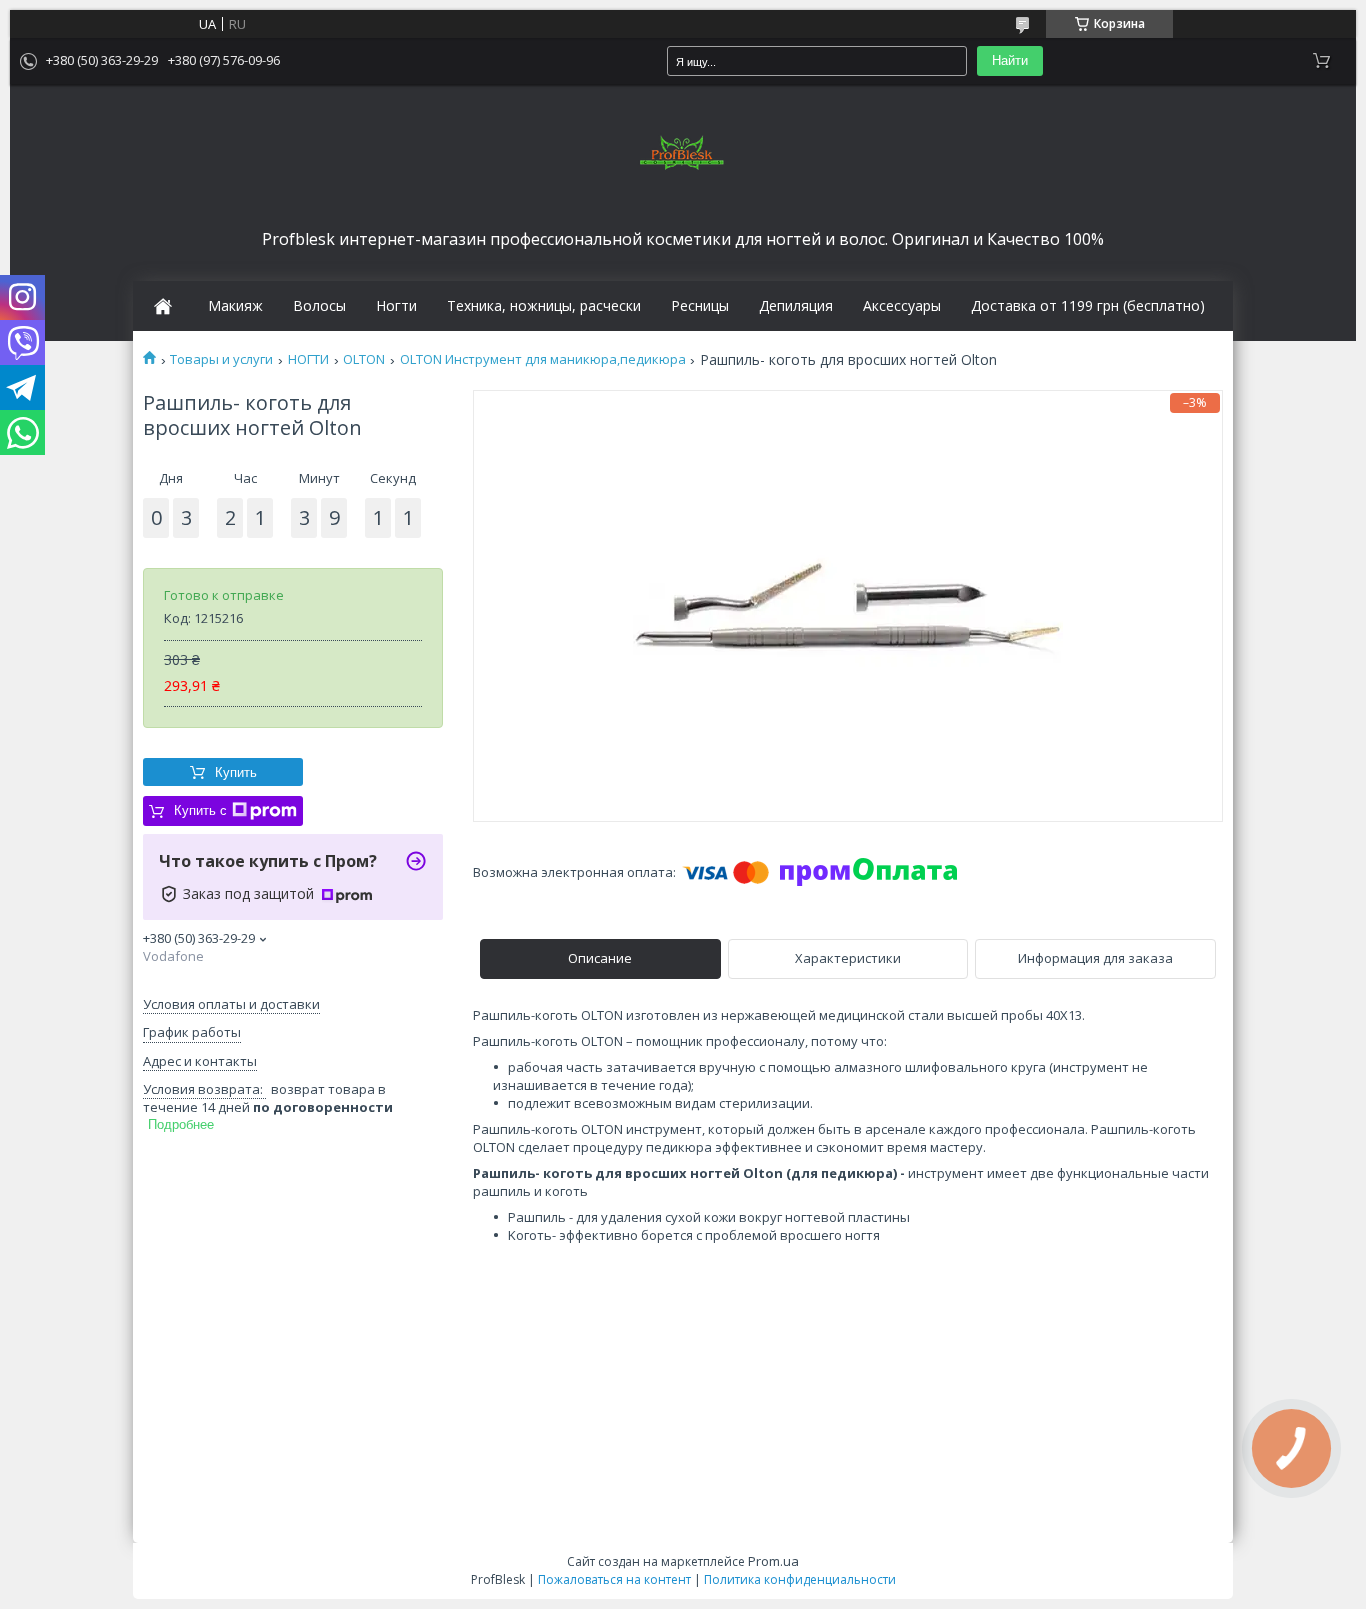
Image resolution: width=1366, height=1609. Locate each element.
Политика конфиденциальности (800, 1579)
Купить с (200, 810)
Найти (1010, 60)
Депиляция (796, 306)
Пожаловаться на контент (614, 1579)
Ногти (396, 306)
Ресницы (700, 306)
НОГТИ (308, 359)
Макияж (235, 306)
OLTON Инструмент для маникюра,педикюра (543, 359)
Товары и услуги (221, 359)
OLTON (364, 359)
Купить (236, 772)
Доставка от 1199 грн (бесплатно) (1088, 306)
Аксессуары (902, 306)
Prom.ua (773, 1561)
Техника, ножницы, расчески (544, 306)
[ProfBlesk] (683, 154)
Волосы (319, 306)
